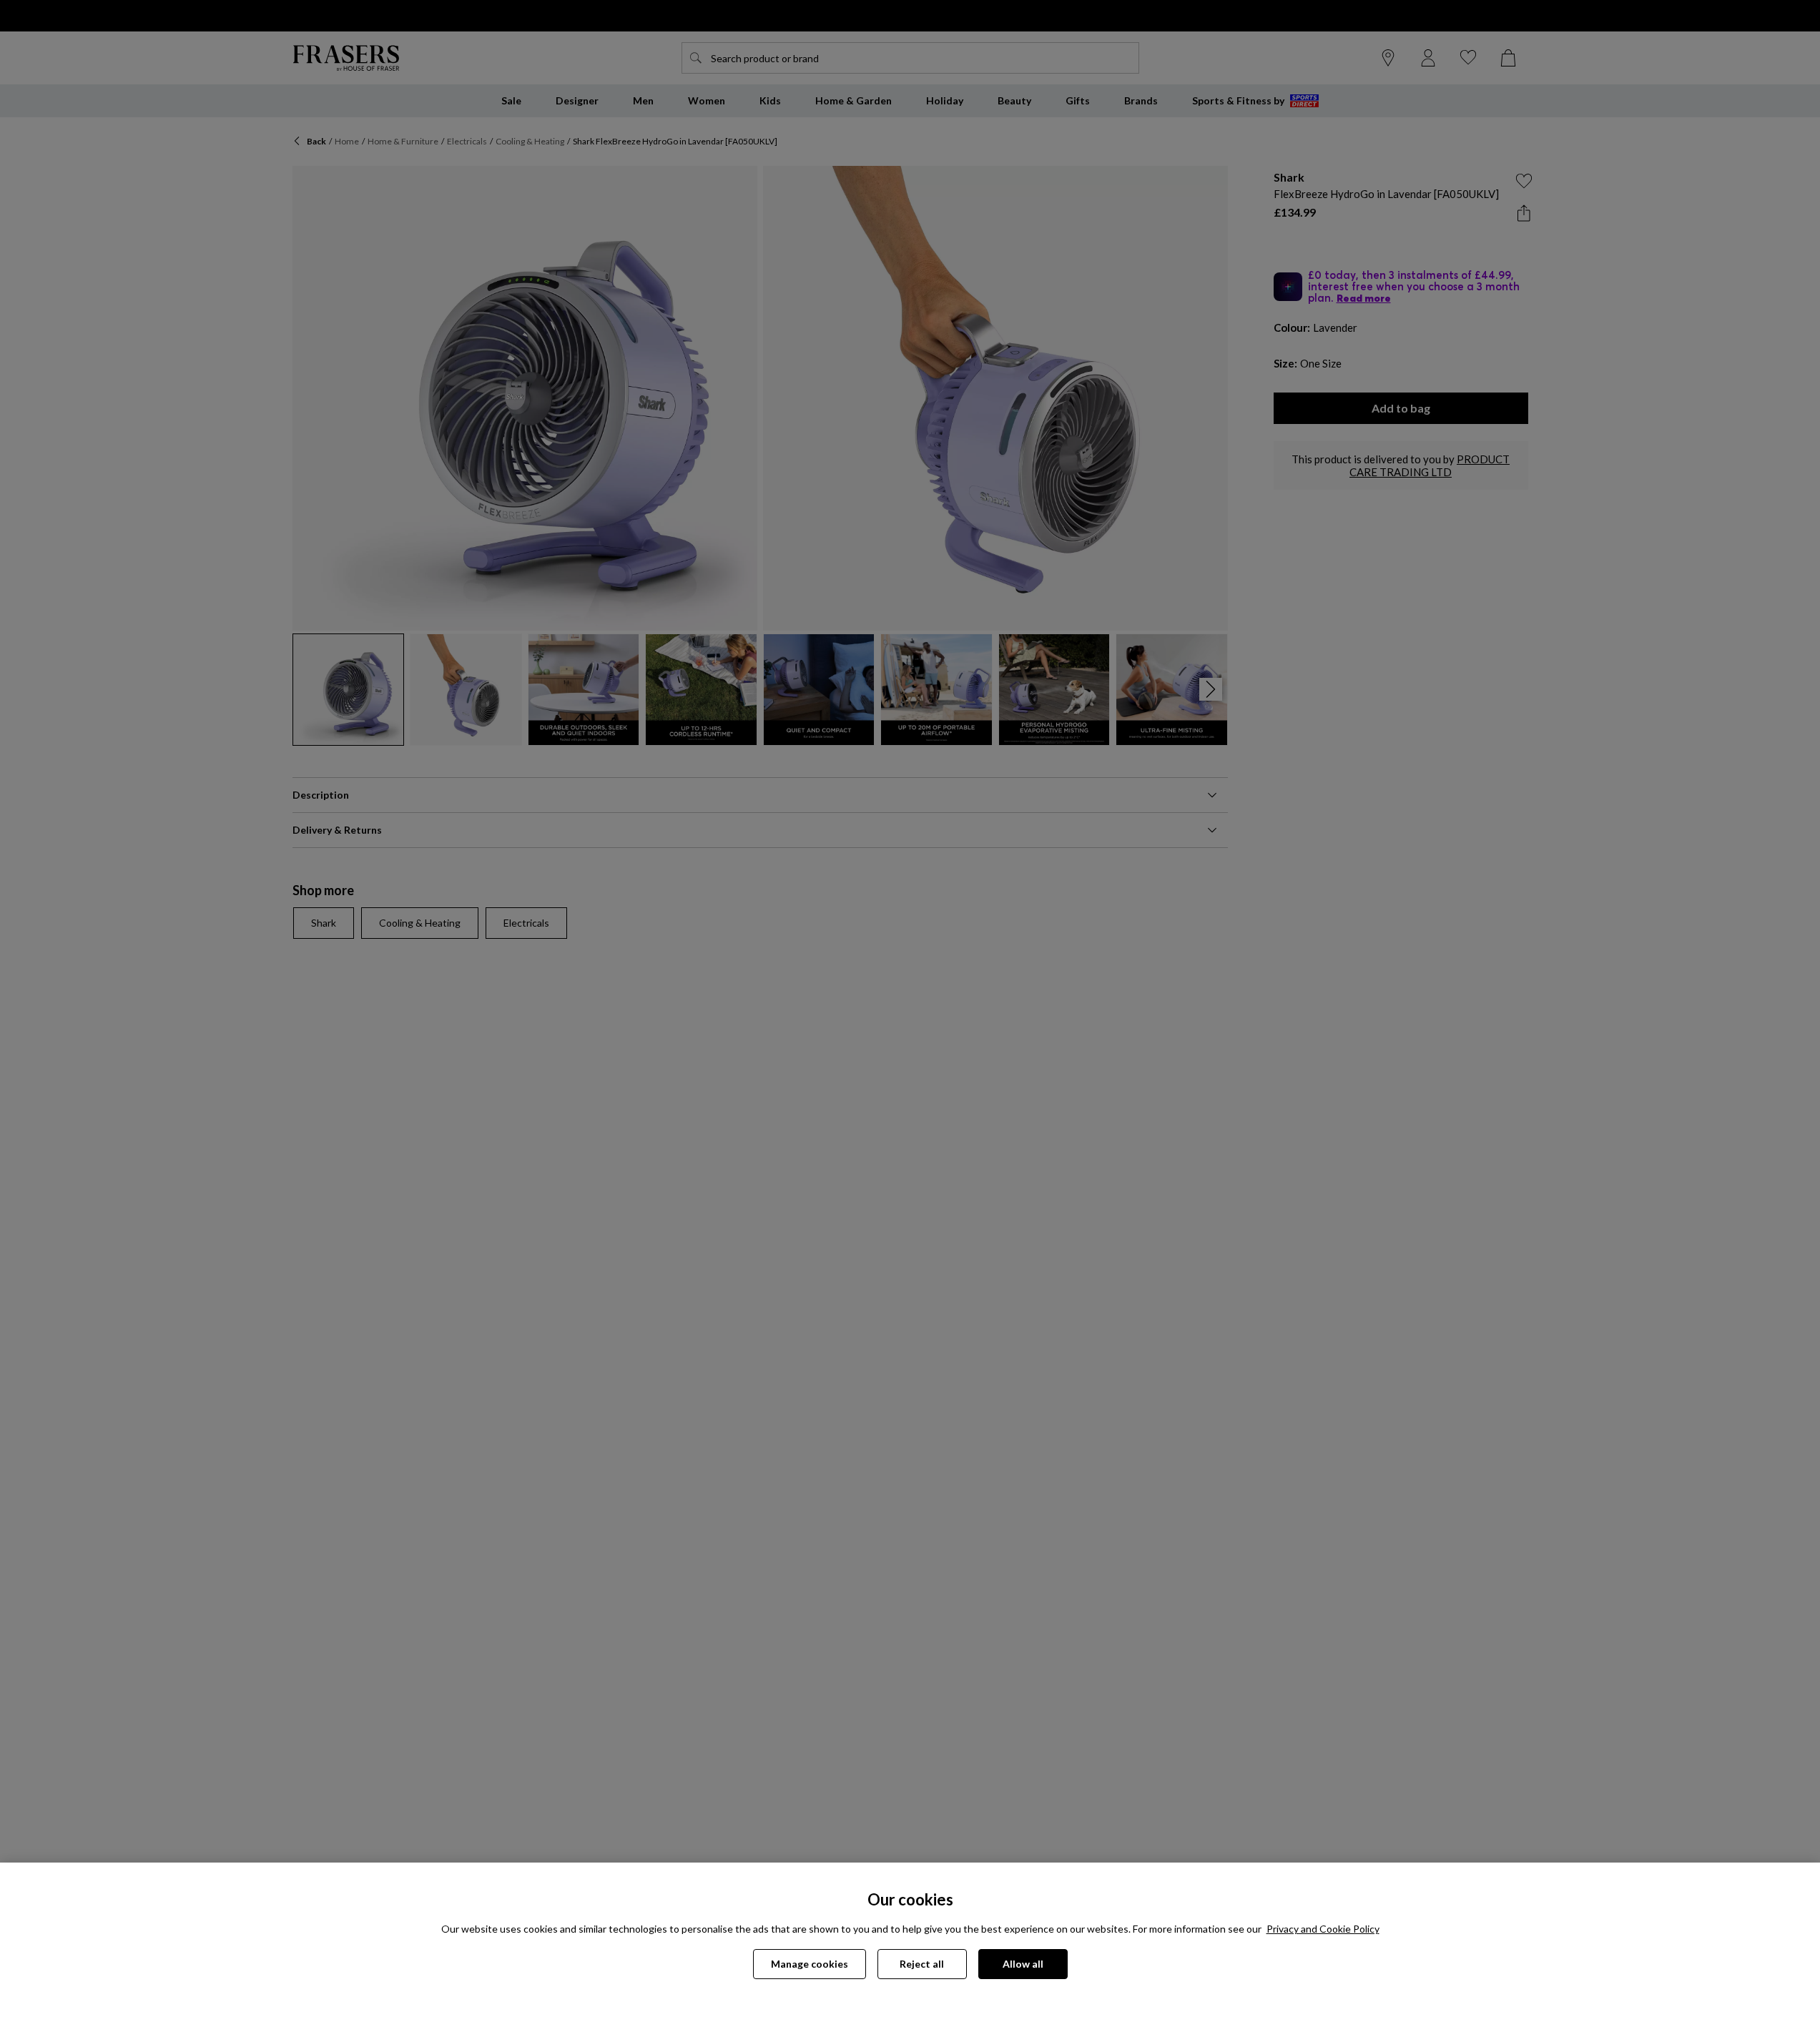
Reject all (922, 1964)
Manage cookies (810, 1964)
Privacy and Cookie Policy (1323, 1929)
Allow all (1023, 1964)
